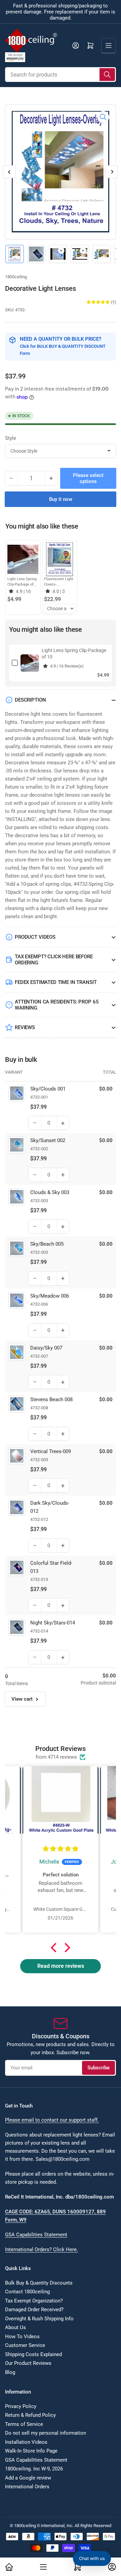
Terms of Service (24, 2424)
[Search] (107, 75)
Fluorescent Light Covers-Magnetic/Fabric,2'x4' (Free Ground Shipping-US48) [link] (62, 582)
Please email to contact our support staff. (52, 2120)
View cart (22, 1699)
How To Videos (22, 2337)
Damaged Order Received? (34, 2310)
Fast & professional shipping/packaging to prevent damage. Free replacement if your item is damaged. (61, 12)
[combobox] (61, 75)
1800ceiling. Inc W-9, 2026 (34, 2469)
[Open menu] (109, 46)
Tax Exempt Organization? (34, 2301)
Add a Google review (28, 2478)
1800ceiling (16, 277)
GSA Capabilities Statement (36, 2235)
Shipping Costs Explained (33, 2354)
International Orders (27, 2487)
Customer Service (25, 2345)
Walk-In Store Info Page (31, 2451)
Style (11, 438)
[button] (55, 1948)
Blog (10, 2372)
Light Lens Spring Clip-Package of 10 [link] (22, 582)
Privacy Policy (21, 2406)
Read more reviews (61, 1966)
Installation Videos (26, 2442)
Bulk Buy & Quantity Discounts (39, 2283)
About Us (15, 2327)
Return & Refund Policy (30, 2415)
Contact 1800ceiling (27, 2292)
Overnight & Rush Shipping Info (39, 2319)
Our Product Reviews (28, 2363)
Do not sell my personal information (46, 2433)
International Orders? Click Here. (42, 2249)
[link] (23, 559)
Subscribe (98, 2068)
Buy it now (61, 499)
